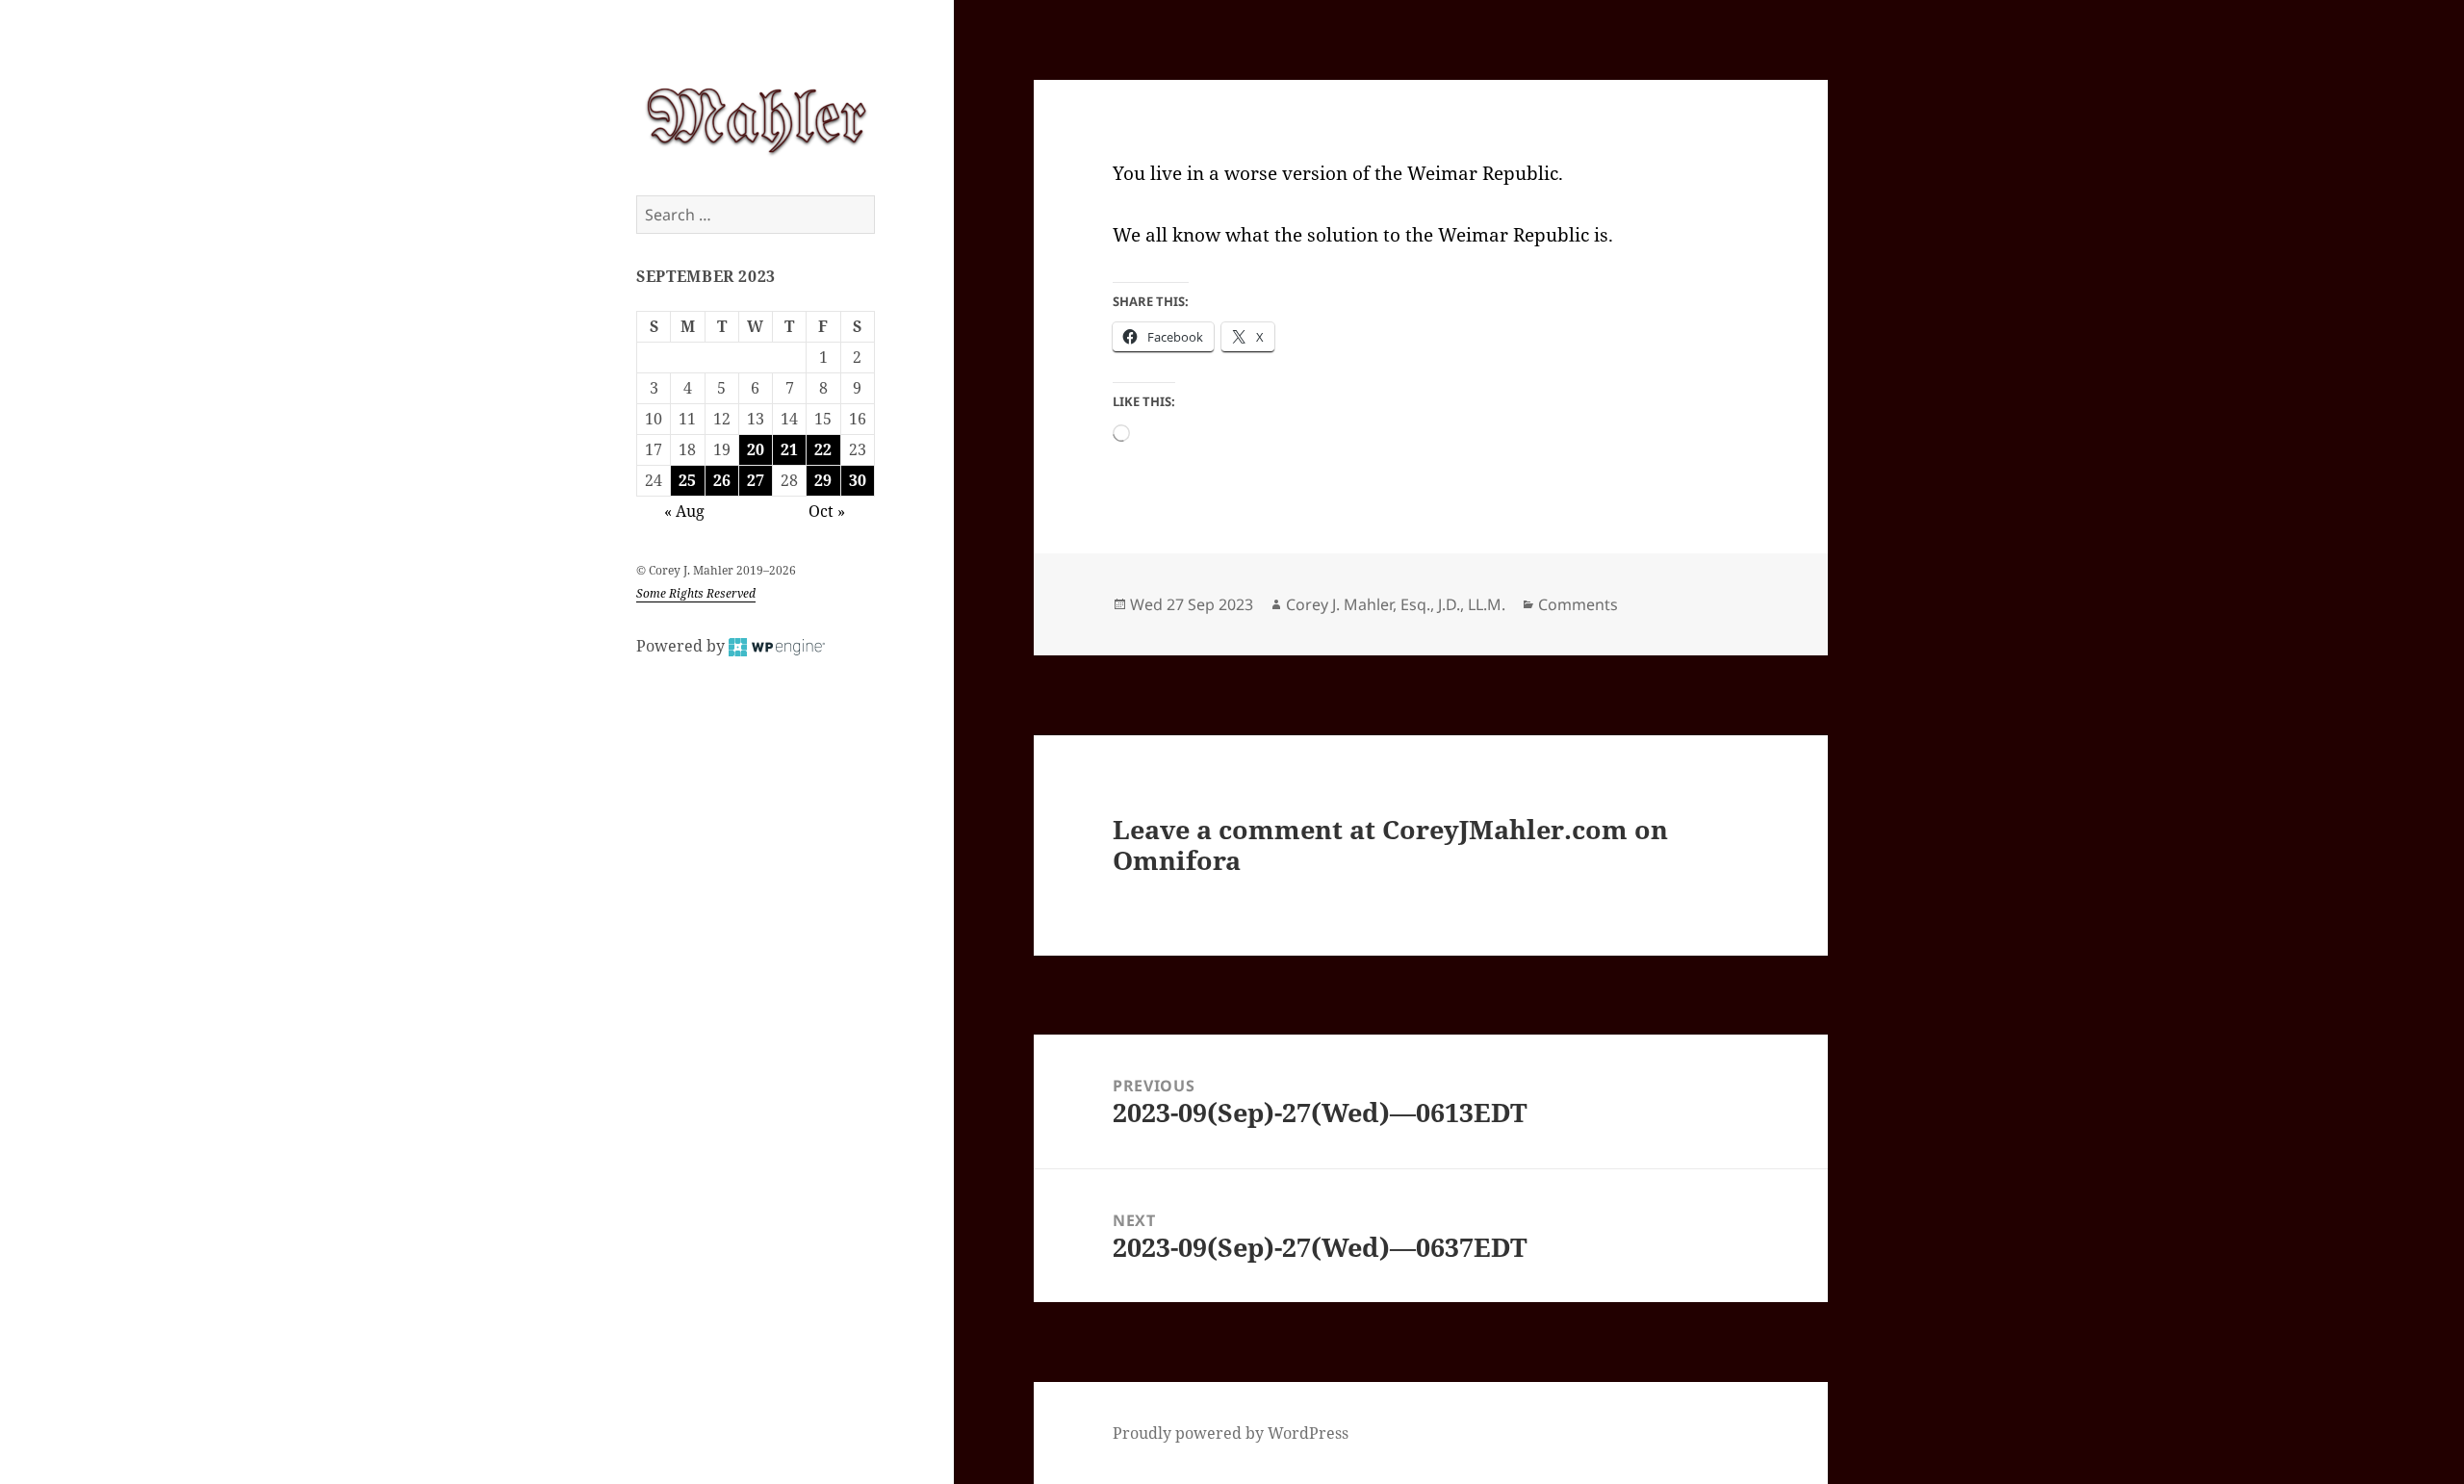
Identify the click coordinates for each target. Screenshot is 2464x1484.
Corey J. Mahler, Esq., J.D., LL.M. (1396, 604)
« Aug (684, 511)
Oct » (827, 511)
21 (789, 449)
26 (722, 480)
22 (823, 449)
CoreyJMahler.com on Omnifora (1390, 844)
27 (756, 480)
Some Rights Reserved (696, 593)
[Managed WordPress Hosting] (777, 646)
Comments (1578, 604)
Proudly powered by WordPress (1231, 1433)
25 (687, 480)
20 (756, 449)
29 (823, 480)
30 (858, 480)
